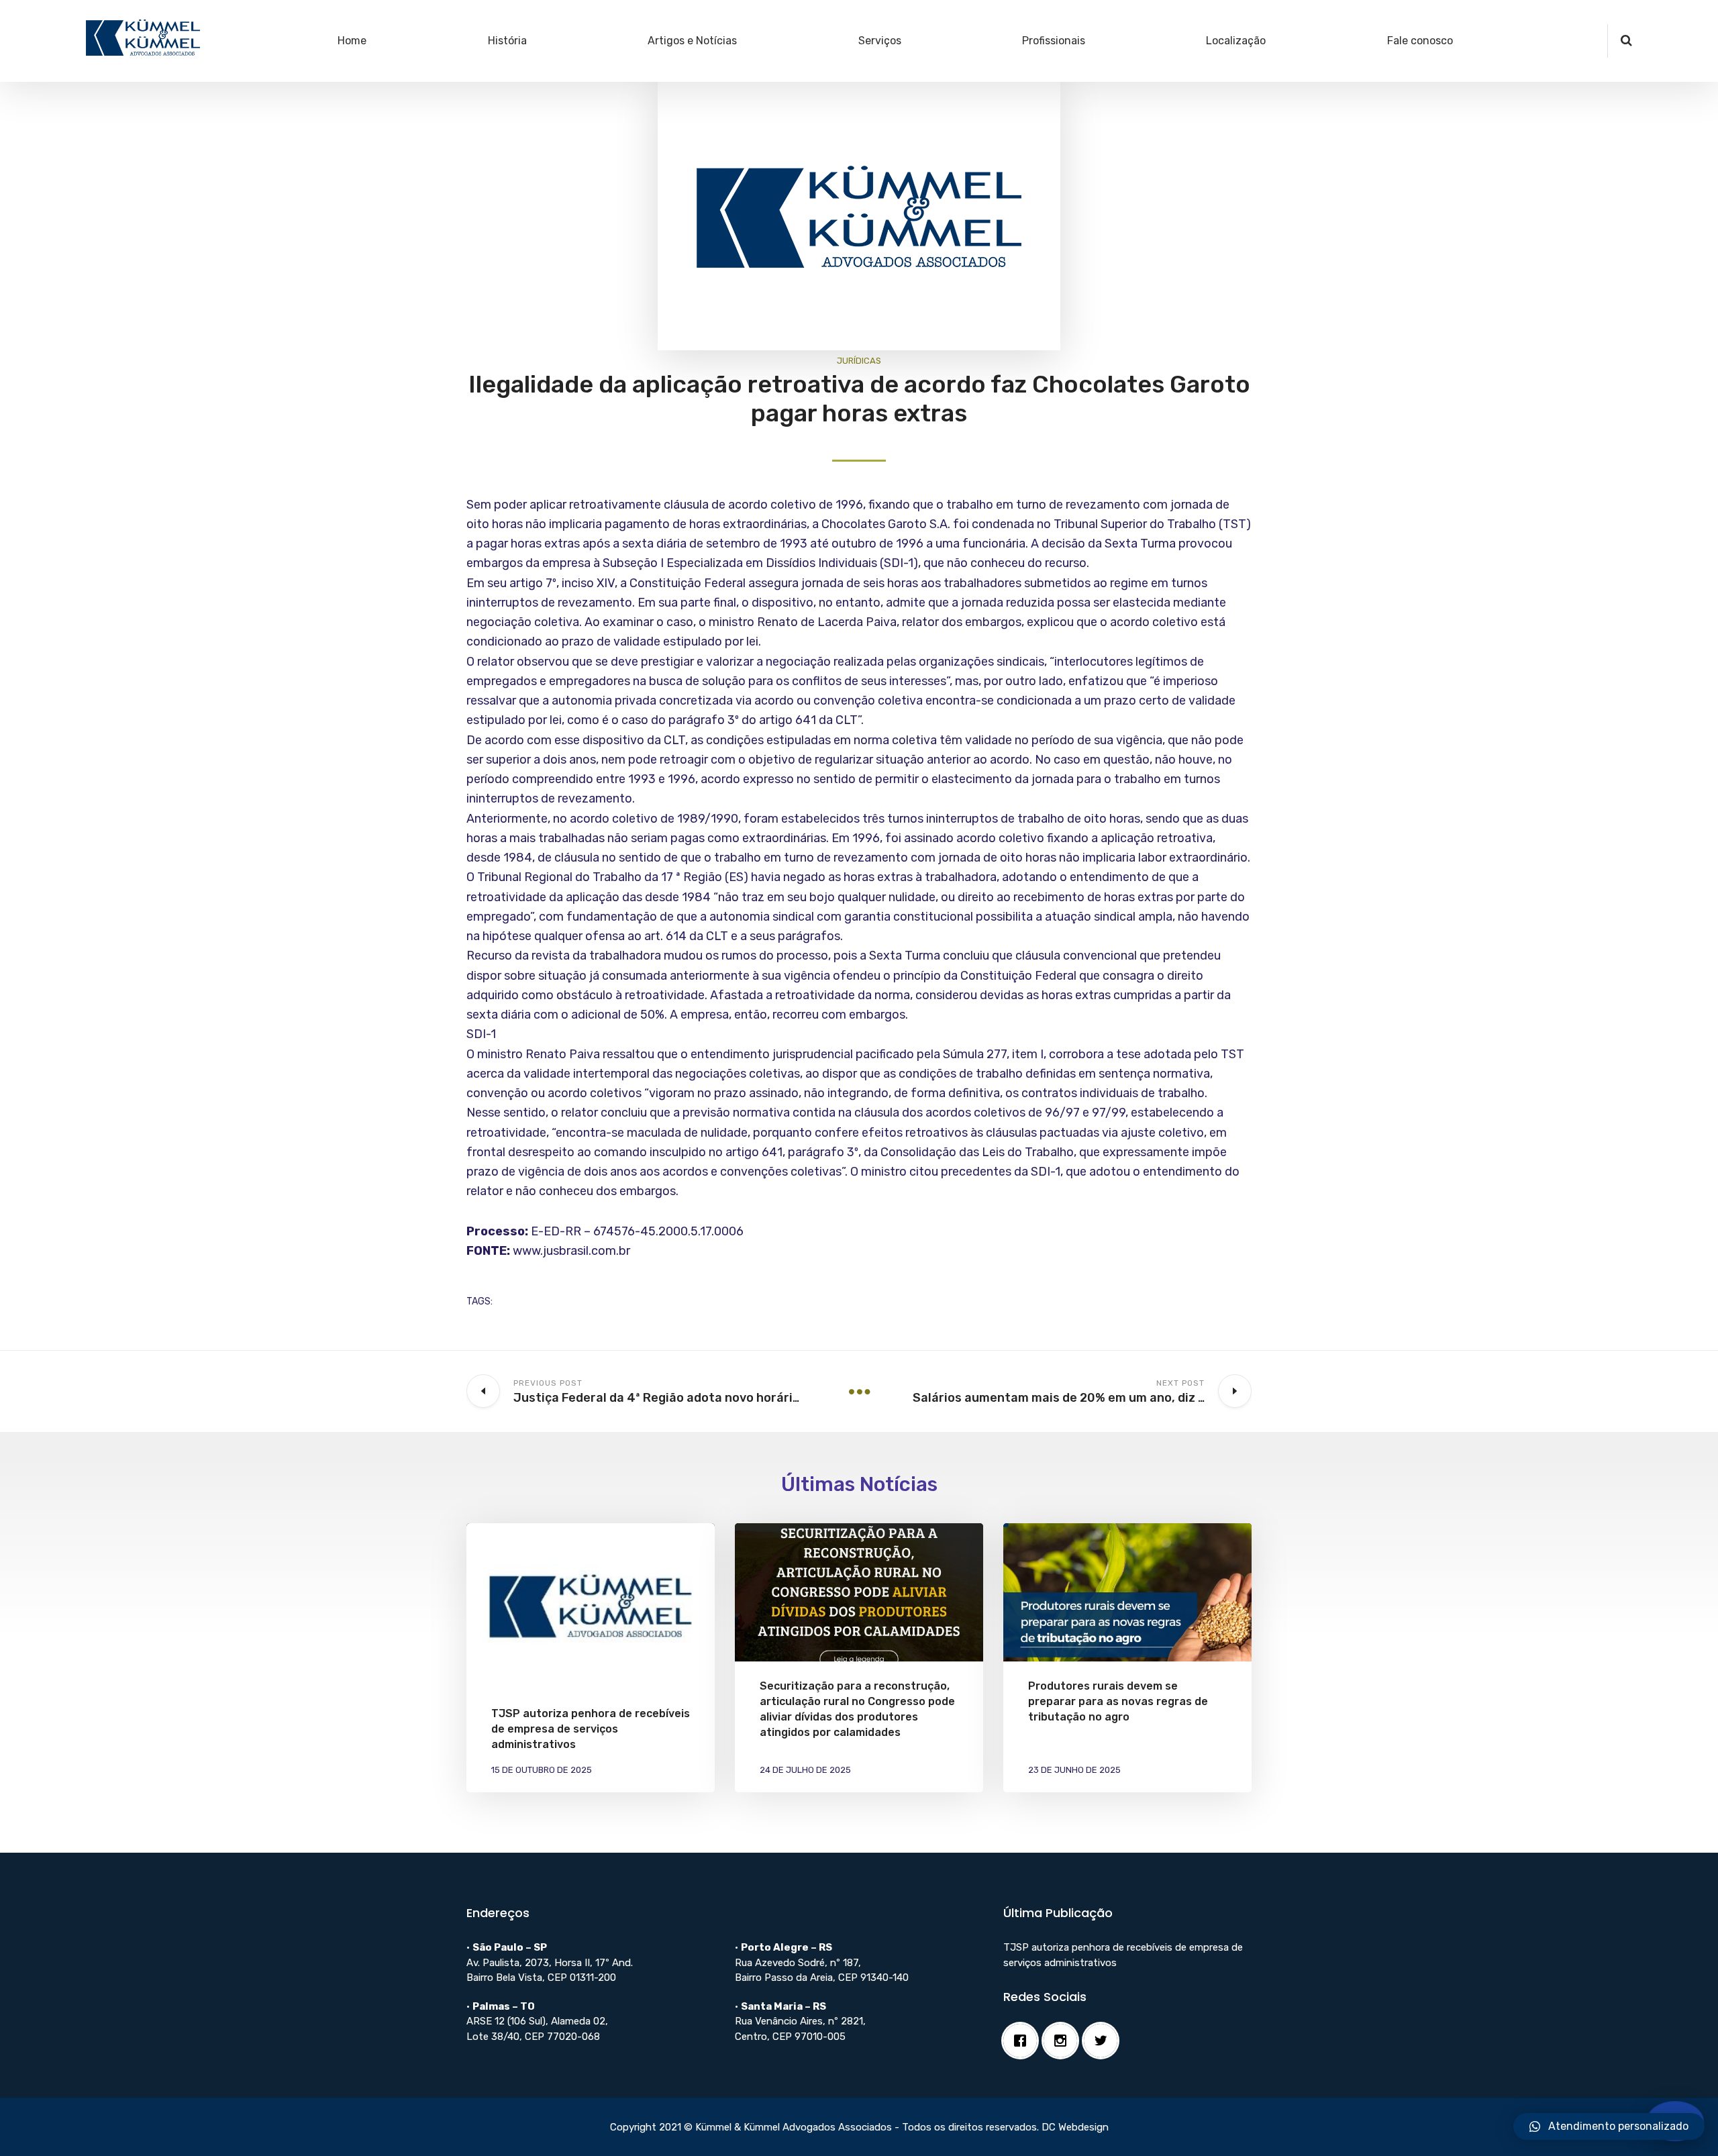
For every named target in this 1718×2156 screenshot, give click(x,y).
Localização (1236, 41)
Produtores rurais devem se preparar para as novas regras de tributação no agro (1118, 1701)
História (507, 41)
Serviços (880, 41)
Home (352, 41)
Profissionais (1054, 41)
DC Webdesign (1075, 2127)
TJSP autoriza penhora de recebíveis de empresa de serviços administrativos (591, 1729)
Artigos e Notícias (692, 41)
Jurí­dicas (859, 361)
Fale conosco (1420, 41)
